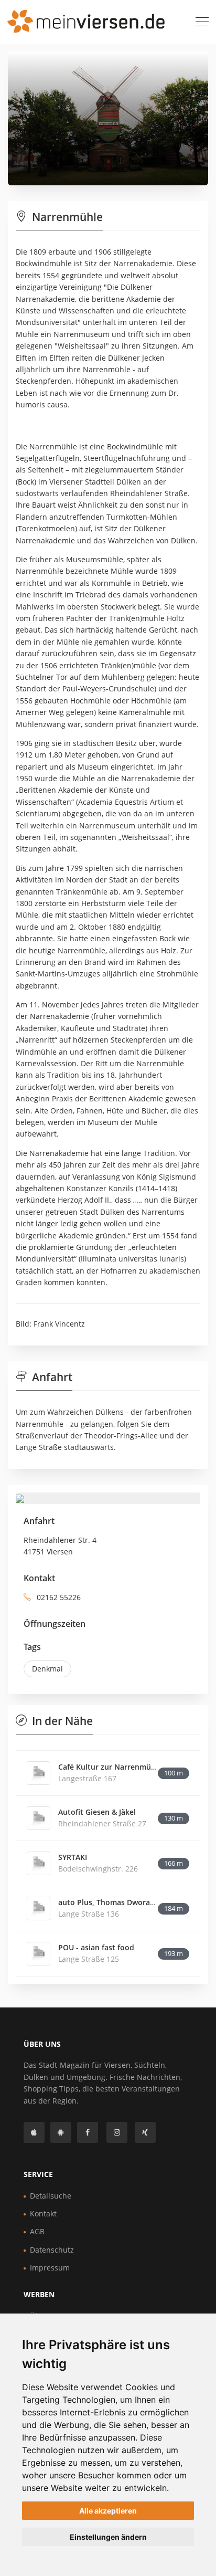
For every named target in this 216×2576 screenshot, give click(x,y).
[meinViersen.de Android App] (61, 2132)
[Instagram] (117, 2132)
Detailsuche (51, 2196)
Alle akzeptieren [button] (108, 2511)
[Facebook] (88, 2132)
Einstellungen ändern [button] (108, 2537)
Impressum (50, 2268)
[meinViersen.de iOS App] (34, 2132)
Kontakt (43, 2214)
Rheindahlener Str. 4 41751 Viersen (60, 1546)
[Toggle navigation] (202, 22)
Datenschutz (52, 2250)
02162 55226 (58, 1597)
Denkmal (47, 1669)
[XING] (145, 2132)
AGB (37, 2231)
